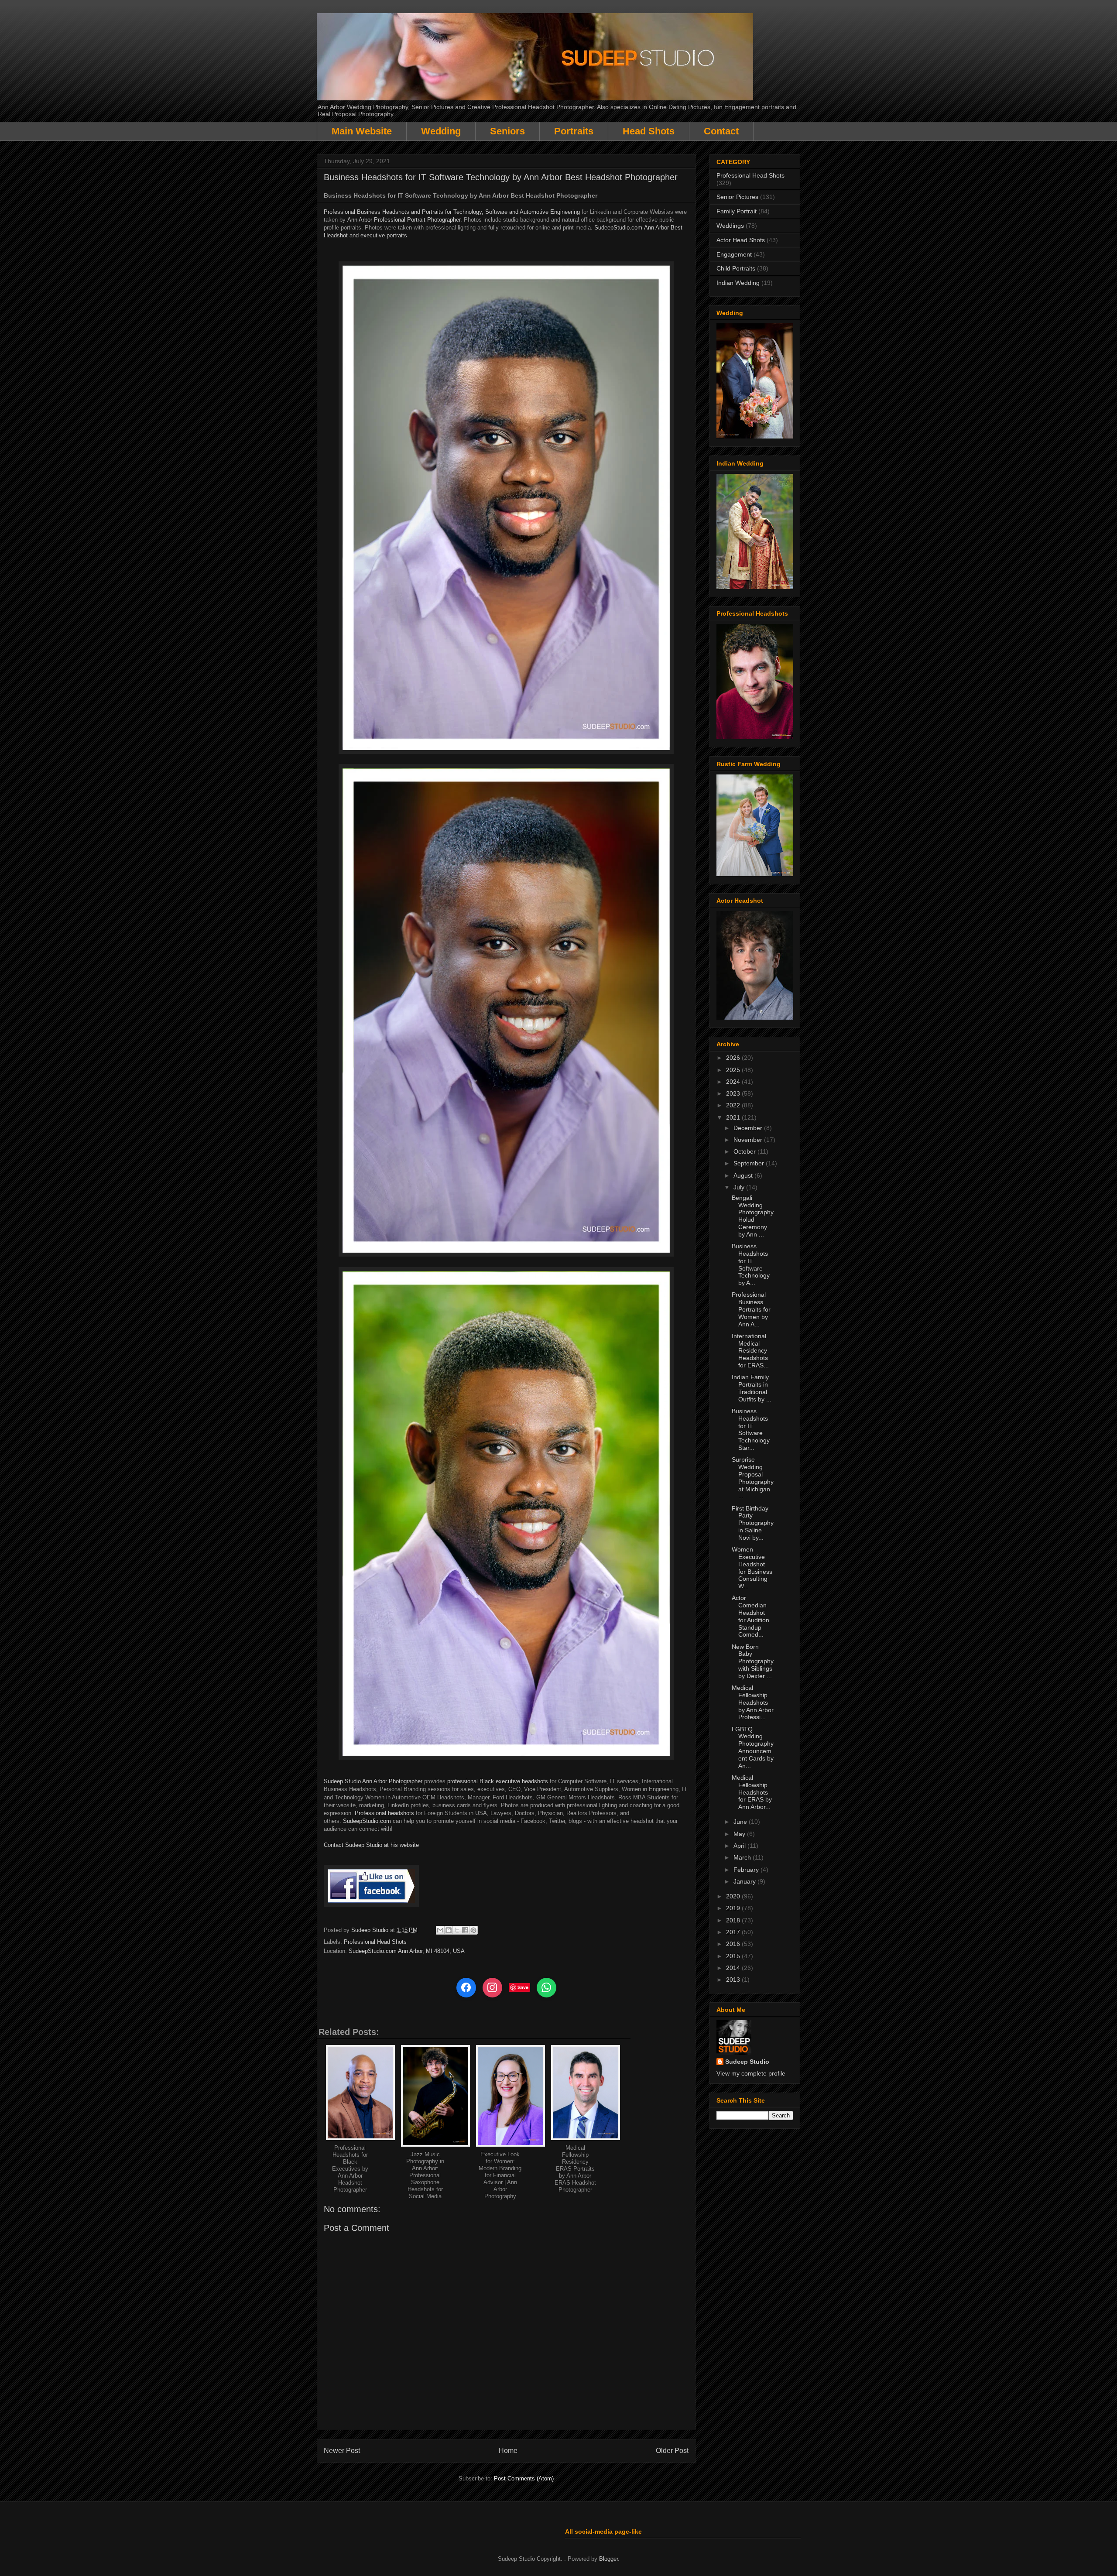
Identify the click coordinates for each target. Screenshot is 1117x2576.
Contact (721, 131)
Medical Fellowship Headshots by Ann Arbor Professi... (753, 1702)
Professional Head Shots (375, 1942)
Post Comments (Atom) (524, 2478)
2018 (734, 1920)
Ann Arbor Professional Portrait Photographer (404, 220)
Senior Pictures (737, 197)
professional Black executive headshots (498, 1781)
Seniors (507, 131)
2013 (734, 1980)
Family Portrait (737, 211)
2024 (734, 1082)
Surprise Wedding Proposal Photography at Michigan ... (753, 1478)
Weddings (730, 226)
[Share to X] (457, 1930)
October (745, 1151)
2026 (734, 1058)
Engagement (734, 254)
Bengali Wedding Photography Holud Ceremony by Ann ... (753, 1216)
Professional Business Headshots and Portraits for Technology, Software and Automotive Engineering (452, 212)
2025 (734, 1070)
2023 (734, 1093)
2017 (734, 1932)
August (744, 1175)
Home (508, 2451)
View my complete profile (751, 2073)
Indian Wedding (738, 283)
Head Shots (649, 131)
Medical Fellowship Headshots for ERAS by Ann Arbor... (752, 1792)
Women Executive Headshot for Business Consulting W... (752, 1568)
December (749, 1128)
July (740, 1187)
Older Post (672, 2451)
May (740, 1834)
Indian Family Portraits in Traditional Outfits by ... (752, 1388)
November (749, 1140)
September (750, 1163)
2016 (734, 1944)
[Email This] (440, 1930)
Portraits (574, 131)
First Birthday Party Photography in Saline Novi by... (753, 1523)
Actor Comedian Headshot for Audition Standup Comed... (750, 1616)
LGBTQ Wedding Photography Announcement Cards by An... (753, 1747)
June (741, 1822)
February (747, 1870)
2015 (734, 1956)
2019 (734, 1908)
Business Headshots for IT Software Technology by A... (751, 1264)
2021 (734, 1117)
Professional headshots (384, 1813)
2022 (734, 1105)
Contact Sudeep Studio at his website (371, 1845)
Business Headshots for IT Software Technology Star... (751, 1429)
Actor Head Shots (741, 240)
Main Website (362, 131)
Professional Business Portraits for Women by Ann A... (751, 1309)
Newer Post (342, 2451)
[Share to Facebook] (465, 1930)
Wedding (441, 131)
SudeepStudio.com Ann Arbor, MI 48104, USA (407, 1951)
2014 (734, 1968)
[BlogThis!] (449, 1930)
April (740, 1846)
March (743, 1857)
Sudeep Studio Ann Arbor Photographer (373, 1781)
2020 (734, 1896)
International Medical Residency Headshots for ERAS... (750, 1351)
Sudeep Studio (747, 2062)
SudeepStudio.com (618, 228)
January (745, 1881)
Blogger (608, 2559)
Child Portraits (736, 268)
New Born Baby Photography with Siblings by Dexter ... (753, 1661)
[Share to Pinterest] (473, 1930)
